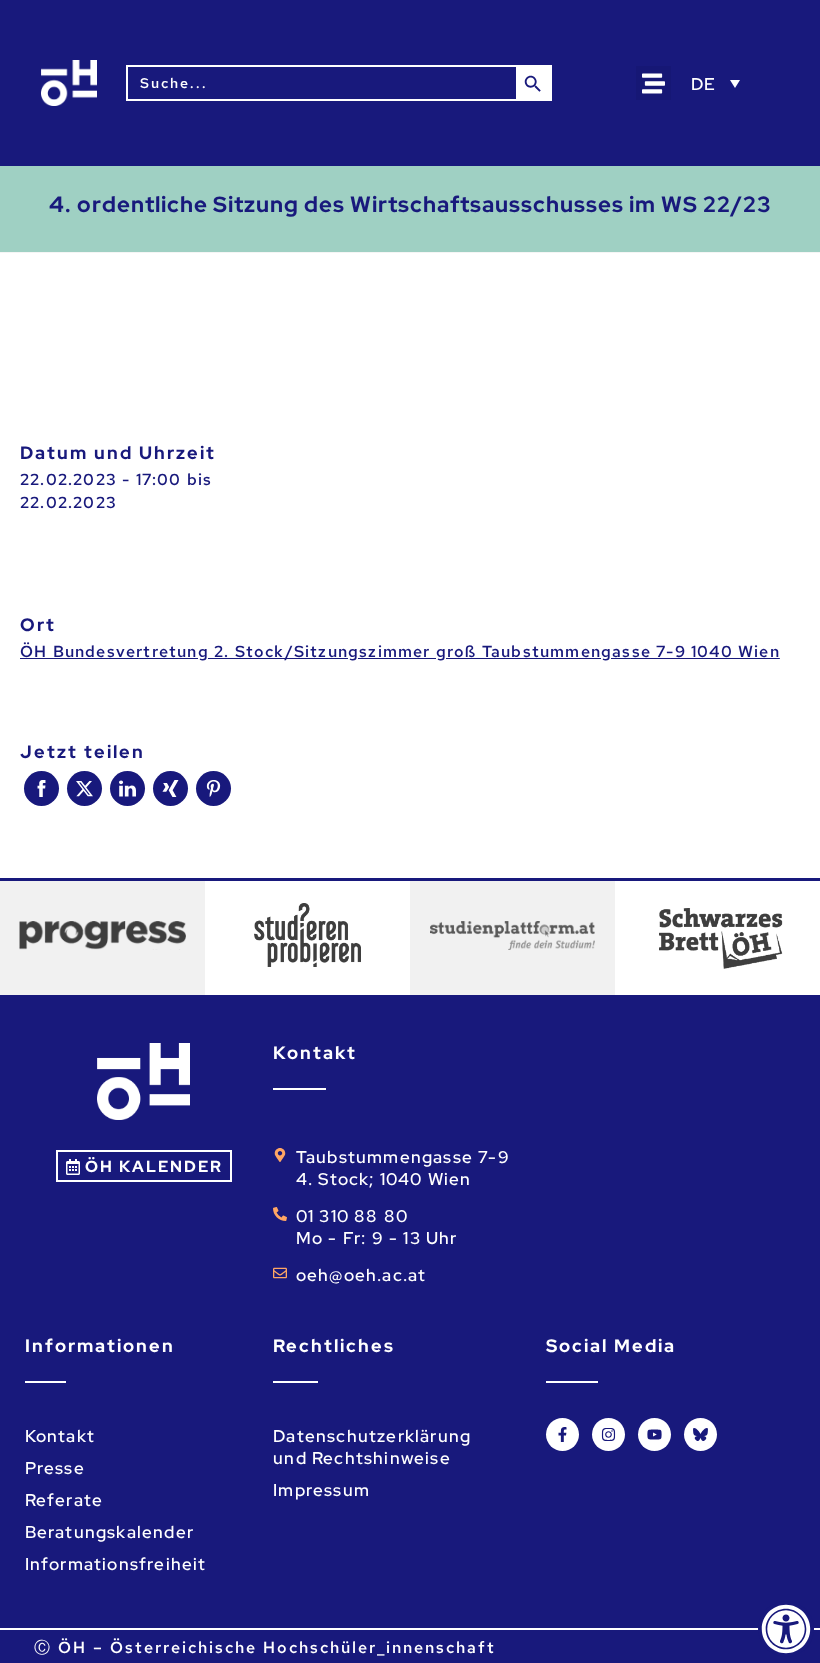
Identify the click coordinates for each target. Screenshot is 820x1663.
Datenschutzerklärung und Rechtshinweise (372, 1447)
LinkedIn (127, 788)
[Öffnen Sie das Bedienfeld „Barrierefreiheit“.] (786, 1629)
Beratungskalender (109, 1532)
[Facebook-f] (562, 1434)
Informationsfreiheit (116, 1564)
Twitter (84, 788)
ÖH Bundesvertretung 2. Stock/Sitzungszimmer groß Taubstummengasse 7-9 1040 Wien (400, 652)
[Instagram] (608, 1434)
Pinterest (213, 788)
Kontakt (60, 1436)
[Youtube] (654, 1434)
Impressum (321, 1490)
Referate (64, 1500)
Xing (170, 788)
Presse (55, 1468)
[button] (653, 83)
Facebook (41, 788)
